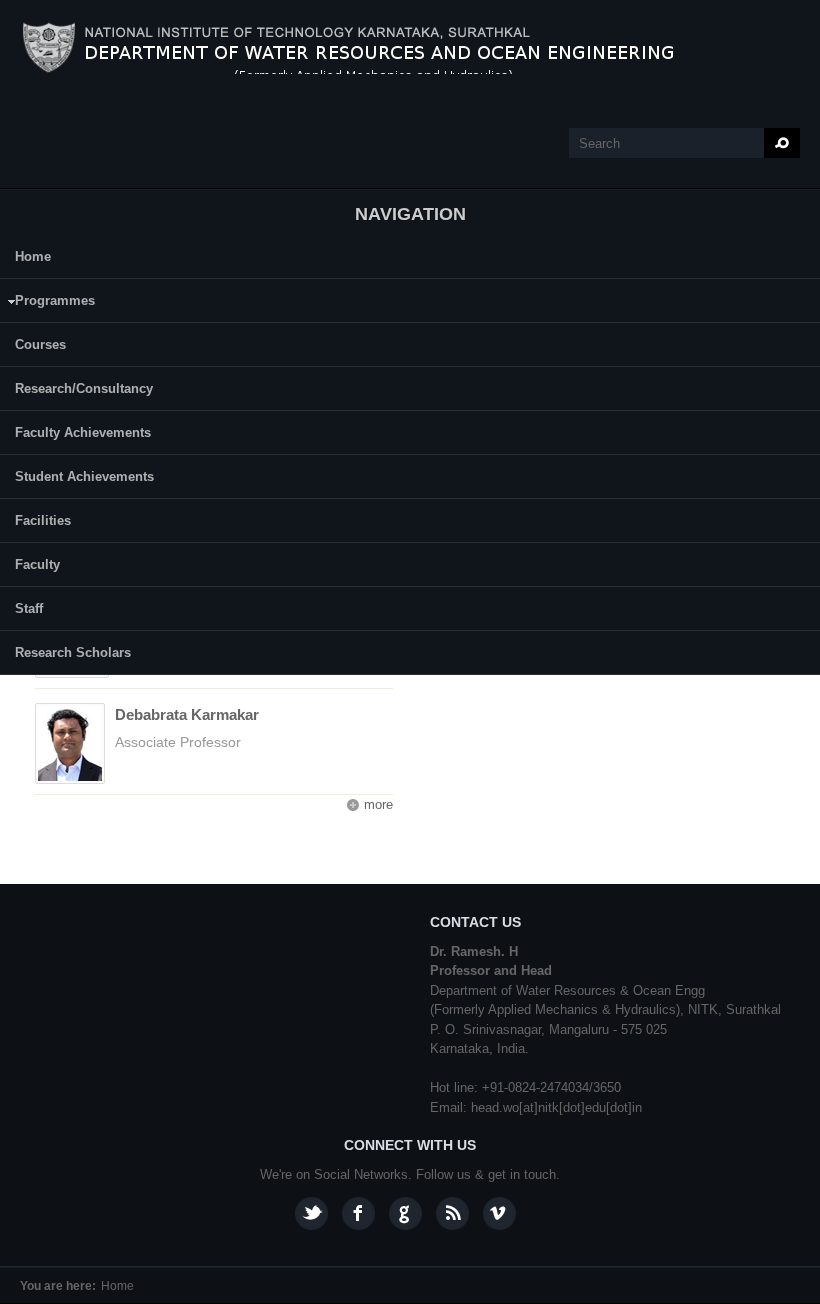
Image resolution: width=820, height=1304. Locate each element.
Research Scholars (73, 652)
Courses (40, 344)
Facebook (358, 1213)
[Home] (370, 48)
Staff (29, 608)
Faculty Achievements (83, 432)
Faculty (37, 564)
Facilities (43, 520)
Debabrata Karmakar (187, 714)
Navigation (410, 214)
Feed (452, 1213)
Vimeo (499, 1213)
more (378, 804)
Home (33, 256)
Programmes (47, 303)
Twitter (311, 1213)
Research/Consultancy (84, 388)
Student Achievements (84, 476)
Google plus (405, 1213)
